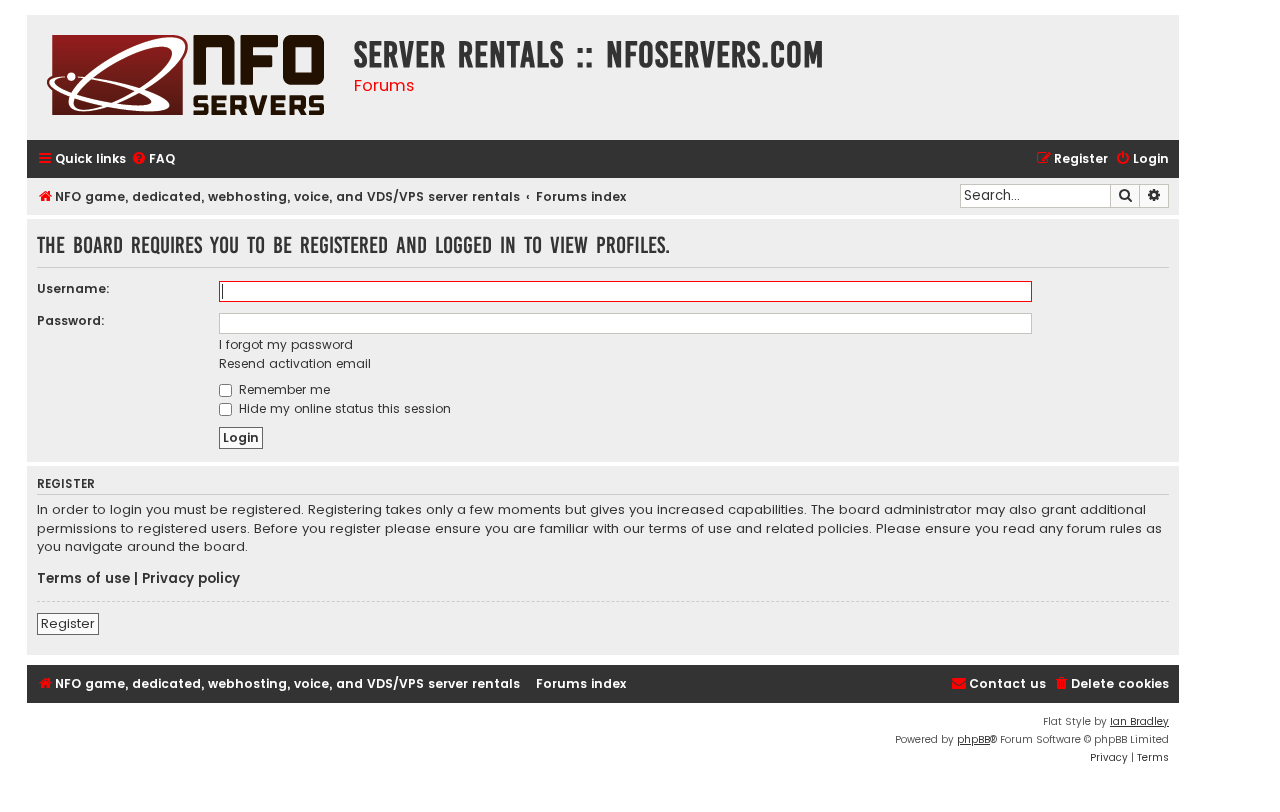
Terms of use (83, 579)
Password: (71, 320)
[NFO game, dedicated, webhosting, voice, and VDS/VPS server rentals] (185, 77)
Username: (73, 288)
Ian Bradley (1139, 721)
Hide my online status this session (343, 408)
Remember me (282, 389)
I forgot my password (286, 344)
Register (68, 623)
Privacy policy (191, 579)
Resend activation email (295, 363)
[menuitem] (153, 159)
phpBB (973, 739)
